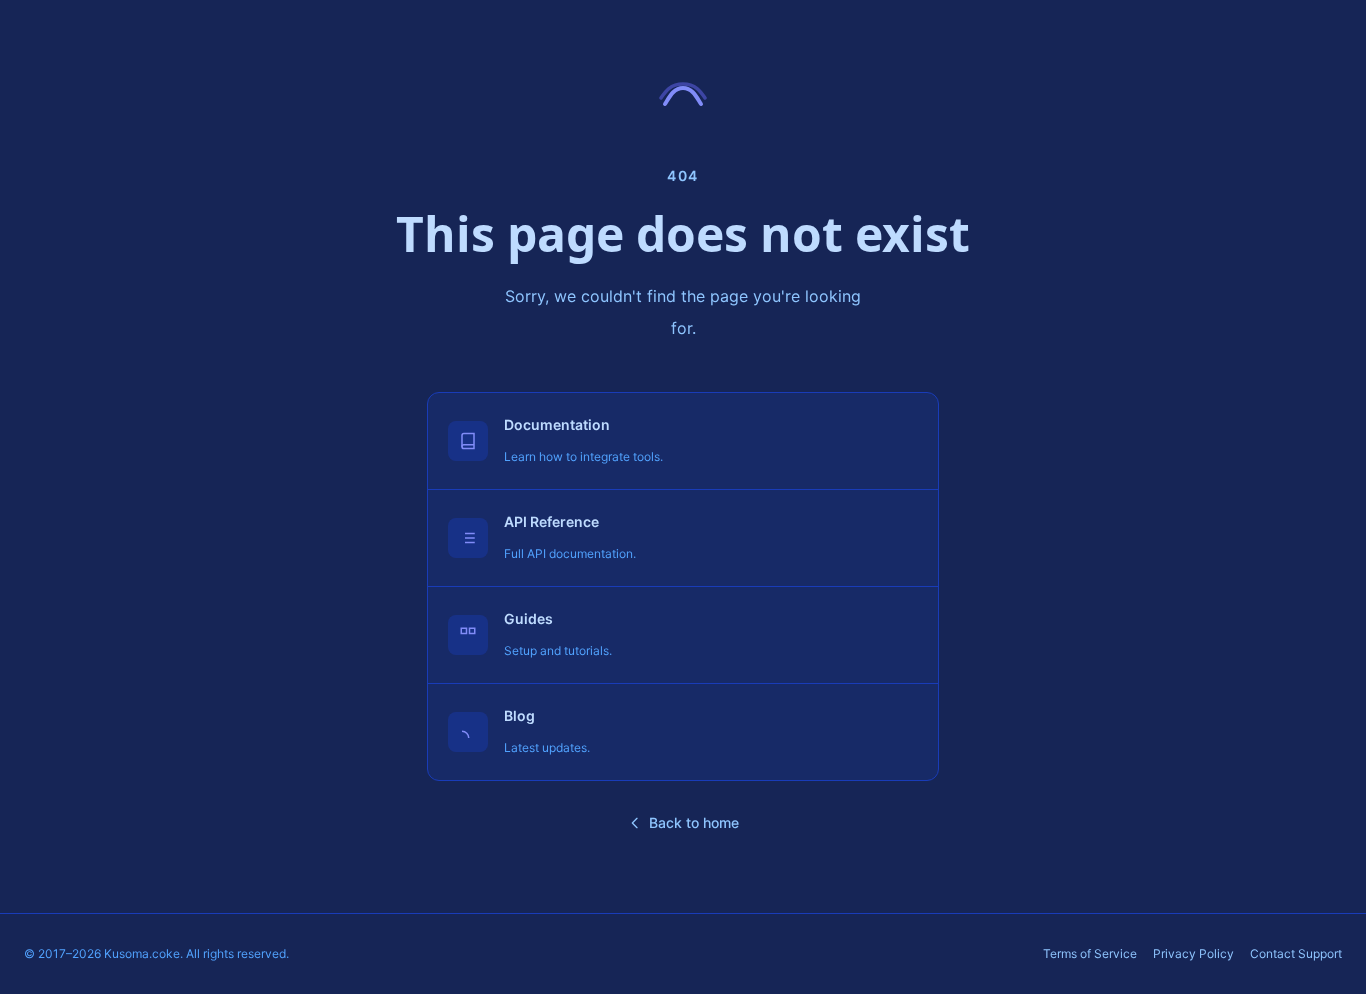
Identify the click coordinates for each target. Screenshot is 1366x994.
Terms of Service (1090, 953)
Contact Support (1296, 953)
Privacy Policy (1193, 953)
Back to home (694, 822)
